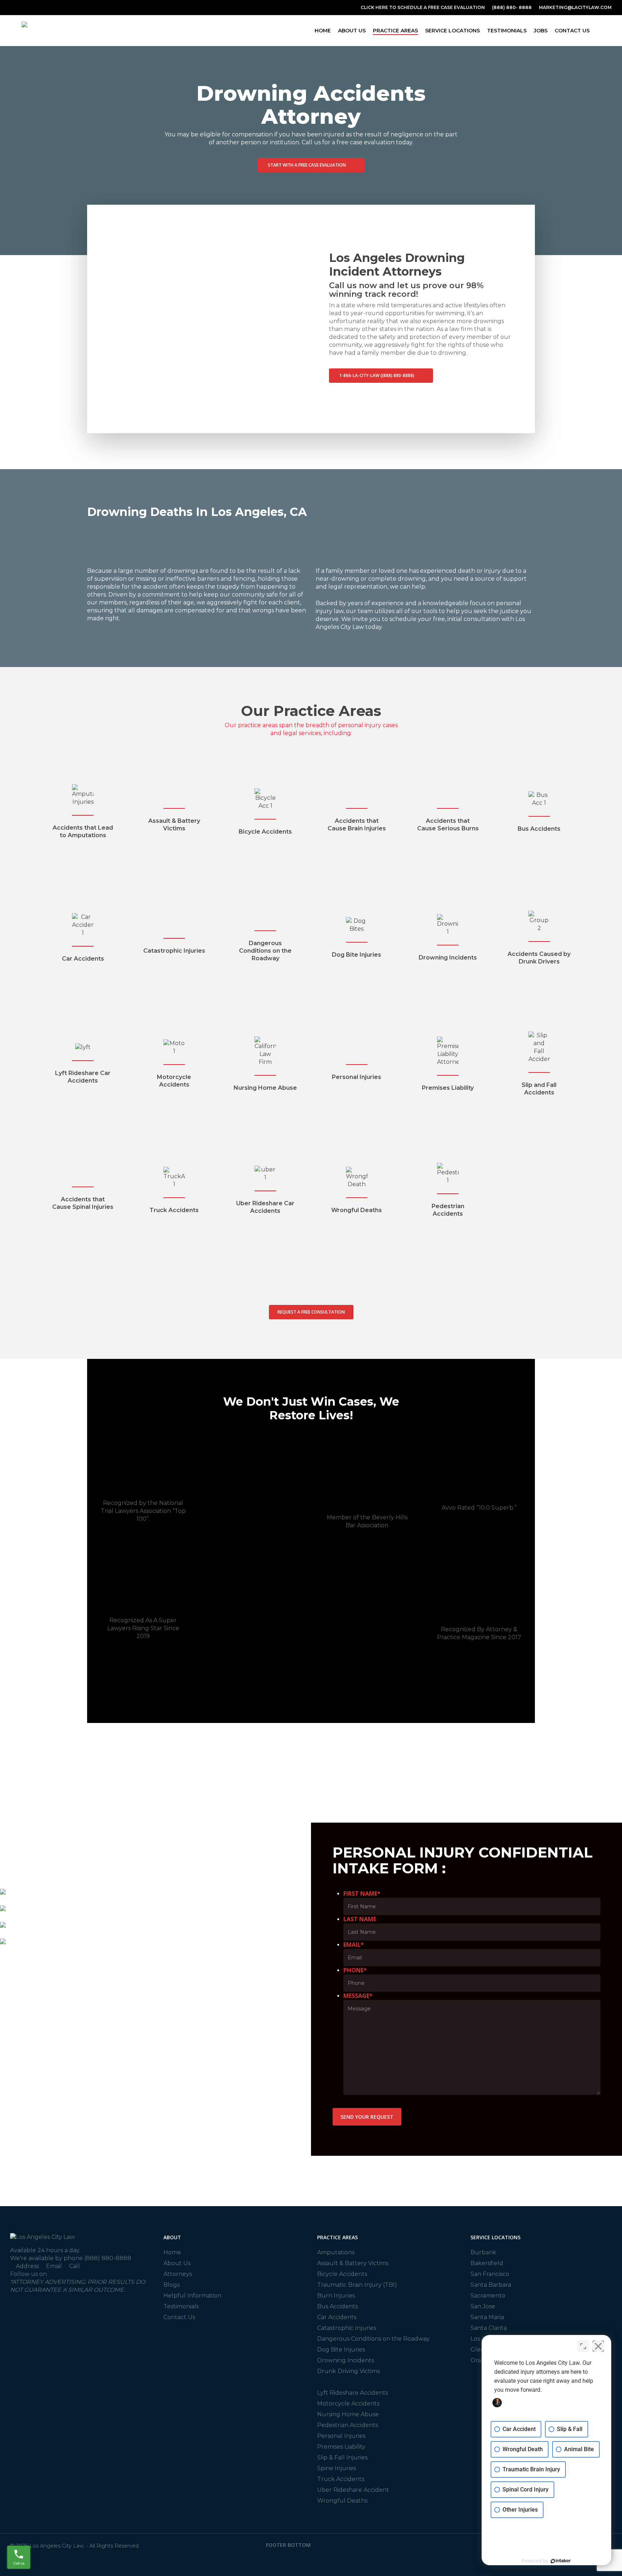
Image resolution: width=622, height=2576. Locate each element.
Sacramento (488, 2296)
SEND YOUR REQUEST (367, 2117)
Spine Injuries (337, 2468)
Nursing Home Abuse (348, 2414)
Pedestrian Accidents (348, 2425)
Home (172, 2252)
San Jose (483, 2306)
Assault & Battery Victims (353, 2263)
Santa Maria (487, 2317)
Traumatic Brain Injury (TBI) (357, 2285)
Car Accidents (337, 2317)
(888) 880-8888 (108, 2258)
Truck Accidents (341, 2479)
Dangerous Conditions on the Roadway (373, 2339)
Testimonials (181, 2306)
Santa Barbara (491, 2285)
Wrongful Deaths (342, 2501)
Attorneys (178, 2274)
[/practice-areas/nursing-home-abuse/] (265, 1064)
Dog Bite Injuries (341, 2350)
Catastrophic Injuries (347, 2328)
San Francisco (490, 2274)
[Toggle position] (583, 2346)
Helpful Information (192, 2296)
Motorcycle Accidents (348, 2403)
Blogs (172, 2285)
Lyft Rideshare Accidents (353, 2393)
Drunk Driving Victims (348, 2371)
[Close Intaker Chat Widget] (598, 2346)
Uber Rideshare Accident (353, 2490)
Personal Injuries (341, 2436)
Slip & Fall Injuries (342, 2457)
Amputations (336, 2252)
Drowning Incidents (346, 2360)
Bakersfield (487, 2263)
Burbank (483, 2252)
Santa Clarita (489, 2328)
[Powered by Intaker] (561, 2561)
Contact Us (179, 2317)
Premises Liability (341, 2447)
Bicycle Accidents (342, 2274)
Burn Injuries (336, 2296)
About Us (177, 2263)
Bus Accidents (337, 2306)
